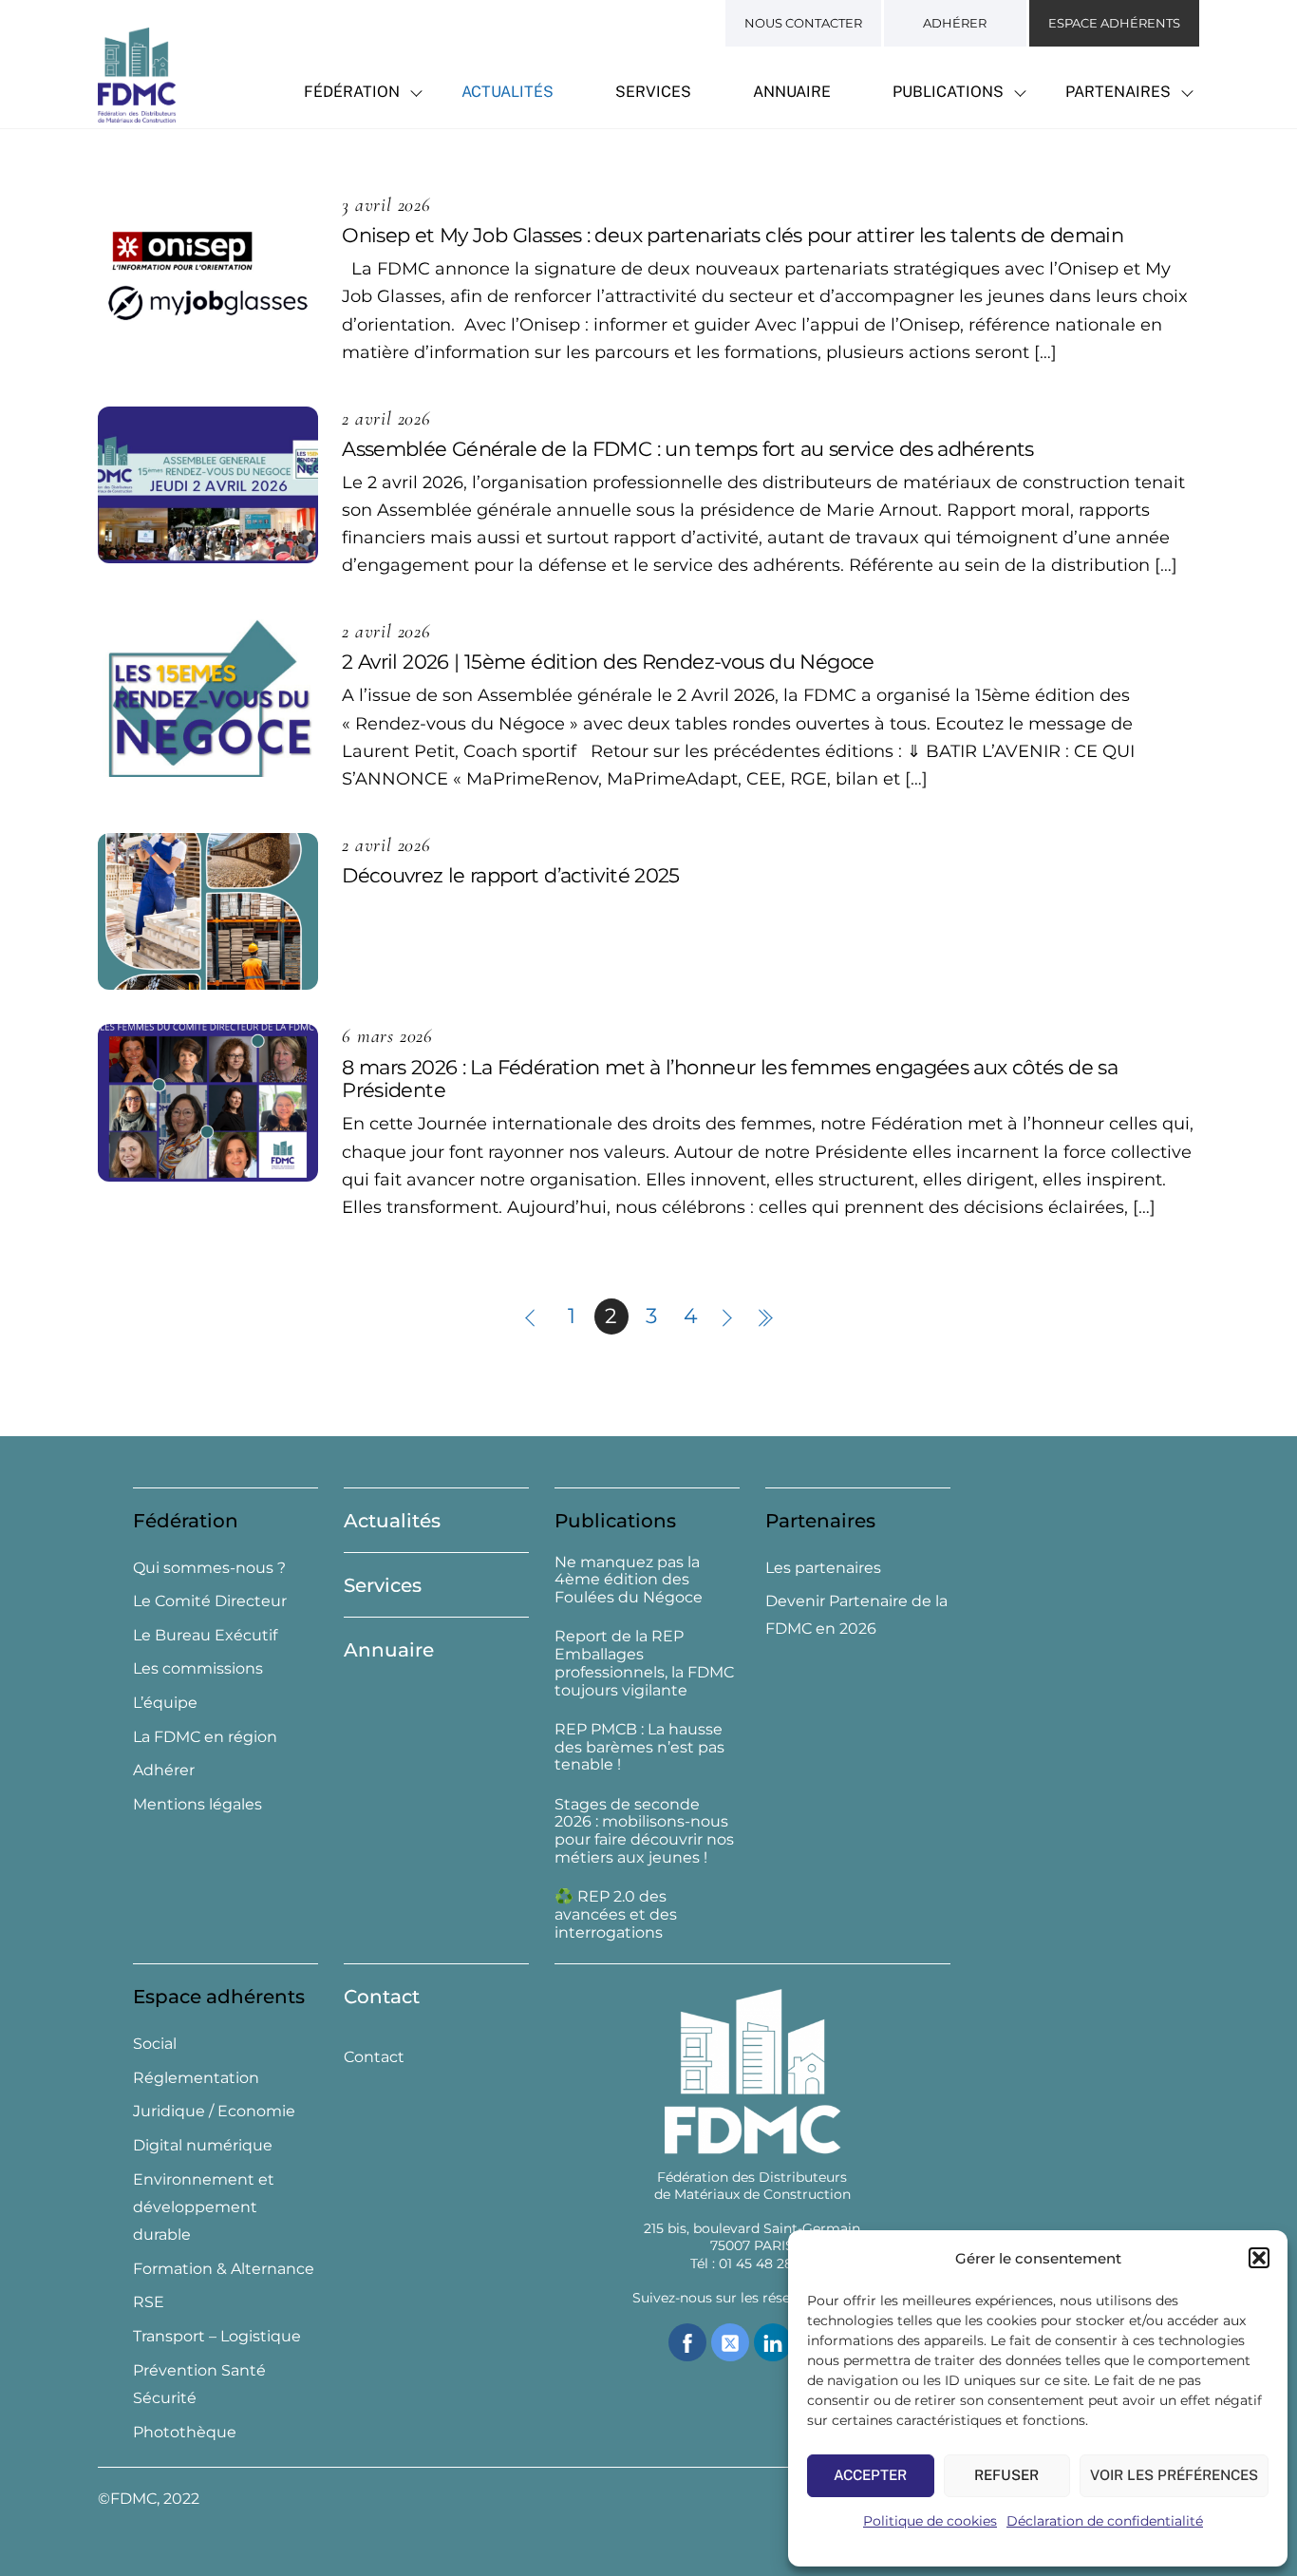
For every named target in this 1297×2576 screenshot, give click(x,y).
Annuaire (792, 92)
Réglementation (196, 2078)
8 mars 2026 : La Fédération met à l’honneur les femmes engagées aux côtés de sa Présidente (730, 1079)
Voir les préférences (1174, 2475)
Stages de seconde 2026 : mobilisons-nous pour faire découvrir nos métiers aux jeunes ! (644, 1831)
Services (653, 92)
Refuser (1006, 2475)
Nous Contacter (803, 23)
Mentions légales (197, 1804)
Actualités (508, 92)
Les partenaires (823, 1568)
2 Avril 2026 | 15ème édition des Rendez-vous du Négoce (608, 662)
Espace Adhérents (1114, 23)
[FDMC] (137, 112)
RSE (149, 2302)
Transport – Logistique (217, 2336)
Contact (382, 1997)
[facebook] (687, 2342)
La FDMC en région (205, 1737)
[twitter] (730, 2342)
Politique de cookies (930, 2521)
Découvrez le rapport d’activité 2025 (511, 875)
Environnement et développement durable (204, 2207)
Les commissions (198, 1668)
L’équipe (165, 1703)
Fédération (352, 92)
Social (155, 2044)
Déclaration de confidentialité (1105, 2521)
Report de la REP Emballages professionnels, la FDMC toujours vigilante (644, 1663)
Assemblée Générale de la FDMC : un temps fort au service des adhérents (688, 449)
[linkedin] (773, 2342)
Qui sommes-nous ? (209, 1568)
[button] (1259, 2258)
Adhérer (955, 23)
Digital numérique (203, 2145)
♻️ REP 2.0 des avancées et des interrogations (616, 1915)
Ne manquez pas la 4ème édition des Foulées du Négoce (629, 1581)
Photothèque (185, 2432)
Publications (948, 92)
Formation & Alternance (224, 2269)
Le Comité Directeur (210, 1601)
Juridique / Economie (214, 2111)
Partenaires (1118, 92)
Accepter (870, 2475)
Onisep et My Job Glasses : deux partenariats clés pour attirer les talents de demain (733, 235)
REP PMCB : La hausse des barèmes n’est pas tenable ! (639, 1748)
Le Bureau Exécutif (205, 1635)
